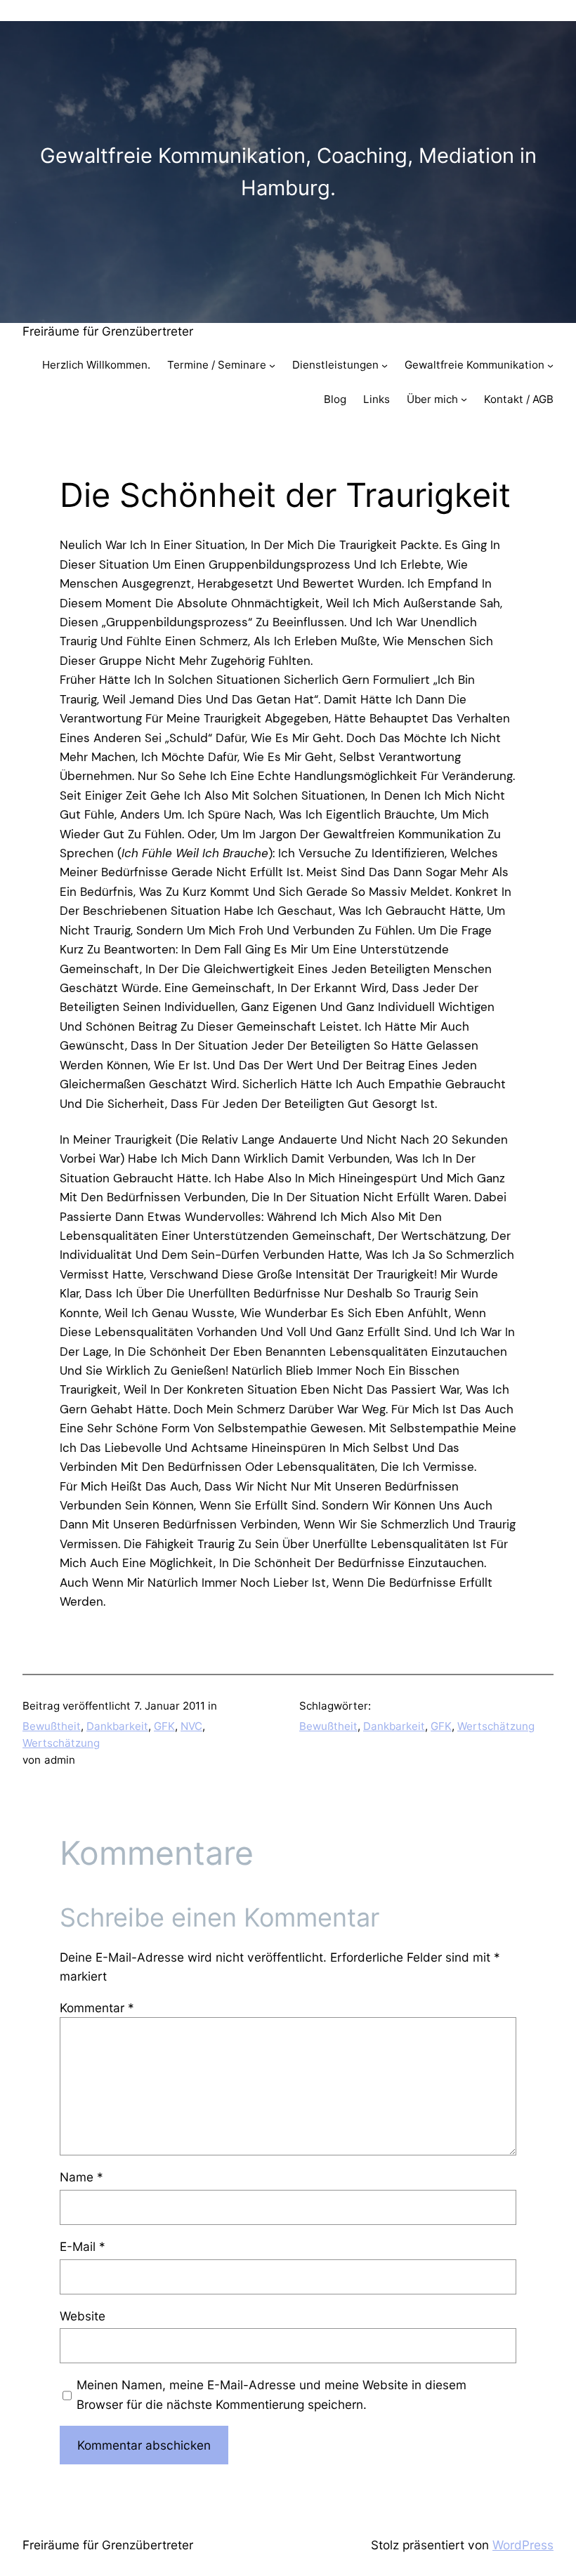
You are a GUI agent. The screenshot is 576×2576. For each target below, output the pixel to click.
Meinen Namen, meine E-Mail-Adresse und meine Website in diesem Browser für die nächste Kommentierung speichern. (271, 2394)
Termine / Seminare (217, 365)
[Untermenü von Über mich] (464, 399)
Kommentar (97, 2008)
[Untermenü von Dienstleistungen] (385, 365)
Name (81, 2177)
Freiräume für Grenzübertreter (108, 331)
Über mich (432, 399)
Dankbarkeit (117, 1726)
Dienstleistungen (335, 365)
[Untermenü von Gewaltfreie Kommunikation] (550, 365)
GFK (164, 1726)
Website (83, 2316)
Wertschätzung (61, 1743)
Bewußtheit (52, 1726)
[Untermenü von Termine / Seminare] (272, 365)
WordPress (523, 2545)
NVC (191, 1726)
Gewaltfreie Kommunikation (474, 365)
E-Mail (83, 2246)
